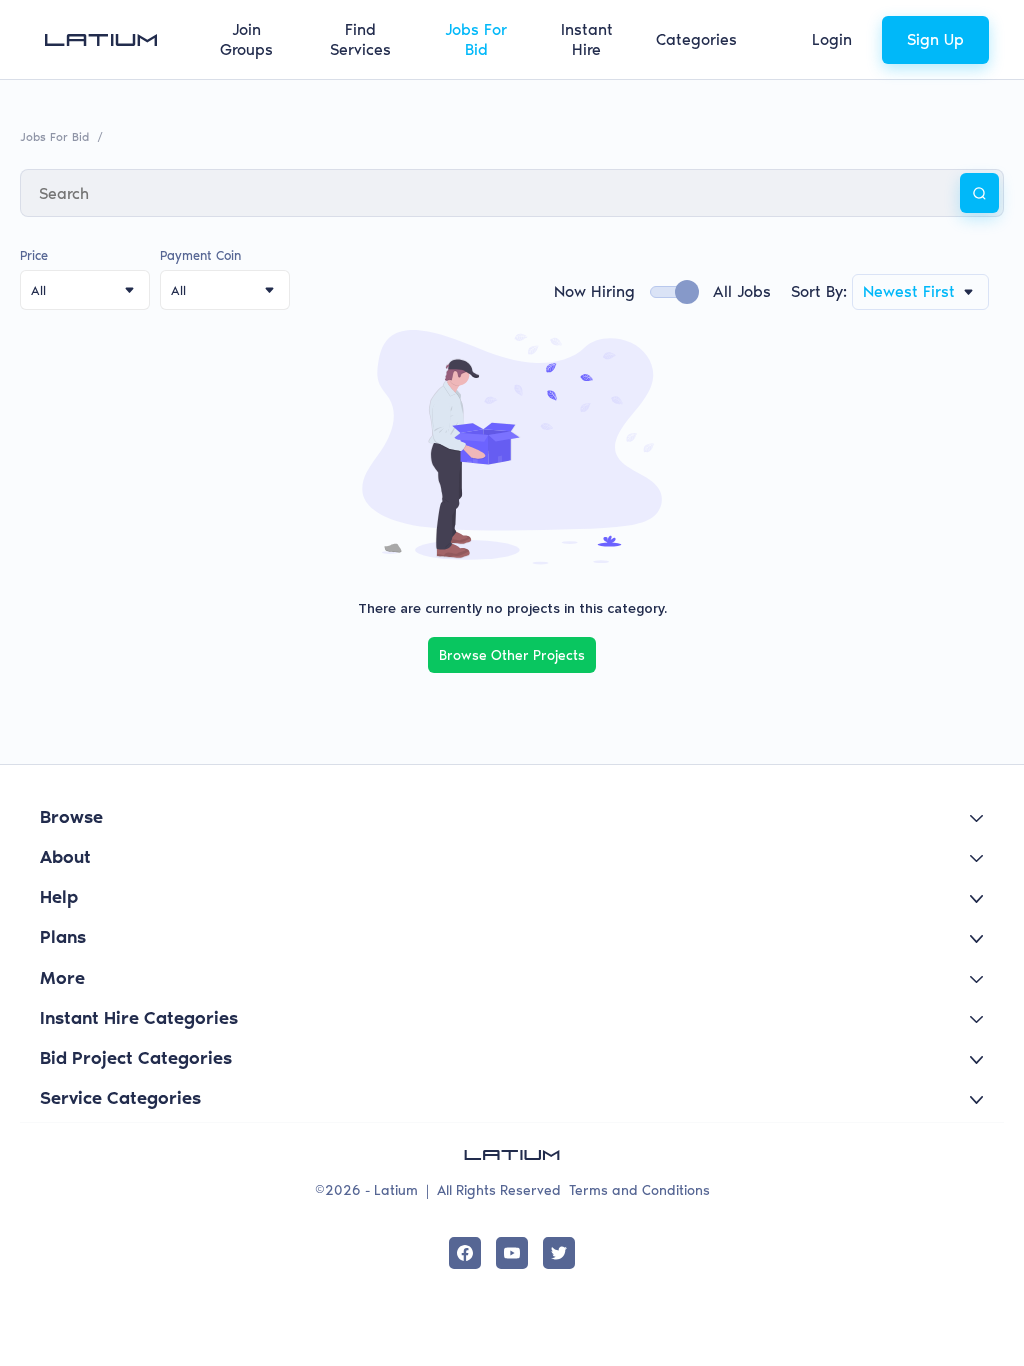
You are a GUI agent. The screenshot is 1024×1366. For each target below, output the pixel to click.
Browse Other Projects (512, 655)
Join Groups (246, 39)
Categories (696, 39)
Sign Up (935, 39)
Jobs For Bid (476, 39)
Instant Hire (587, 39)
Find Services (360, 39)
